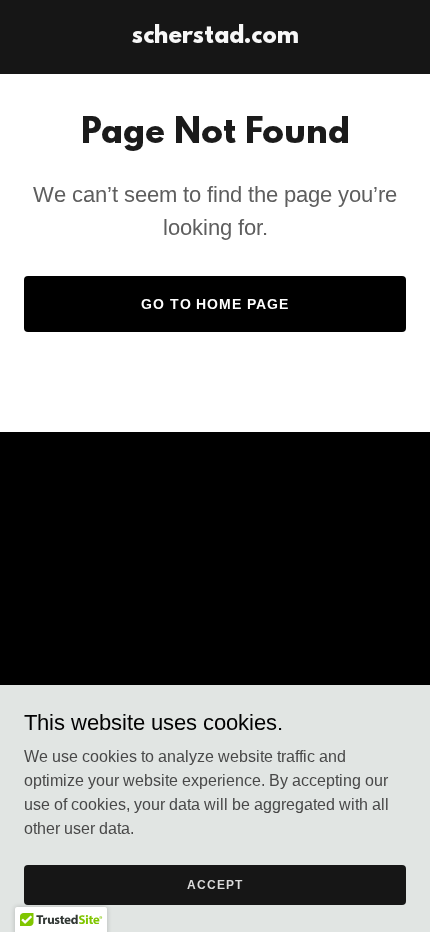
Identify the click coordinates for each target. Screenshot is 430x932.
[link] (215, 37)
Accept (214, 884)
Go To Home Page (215, 304)
